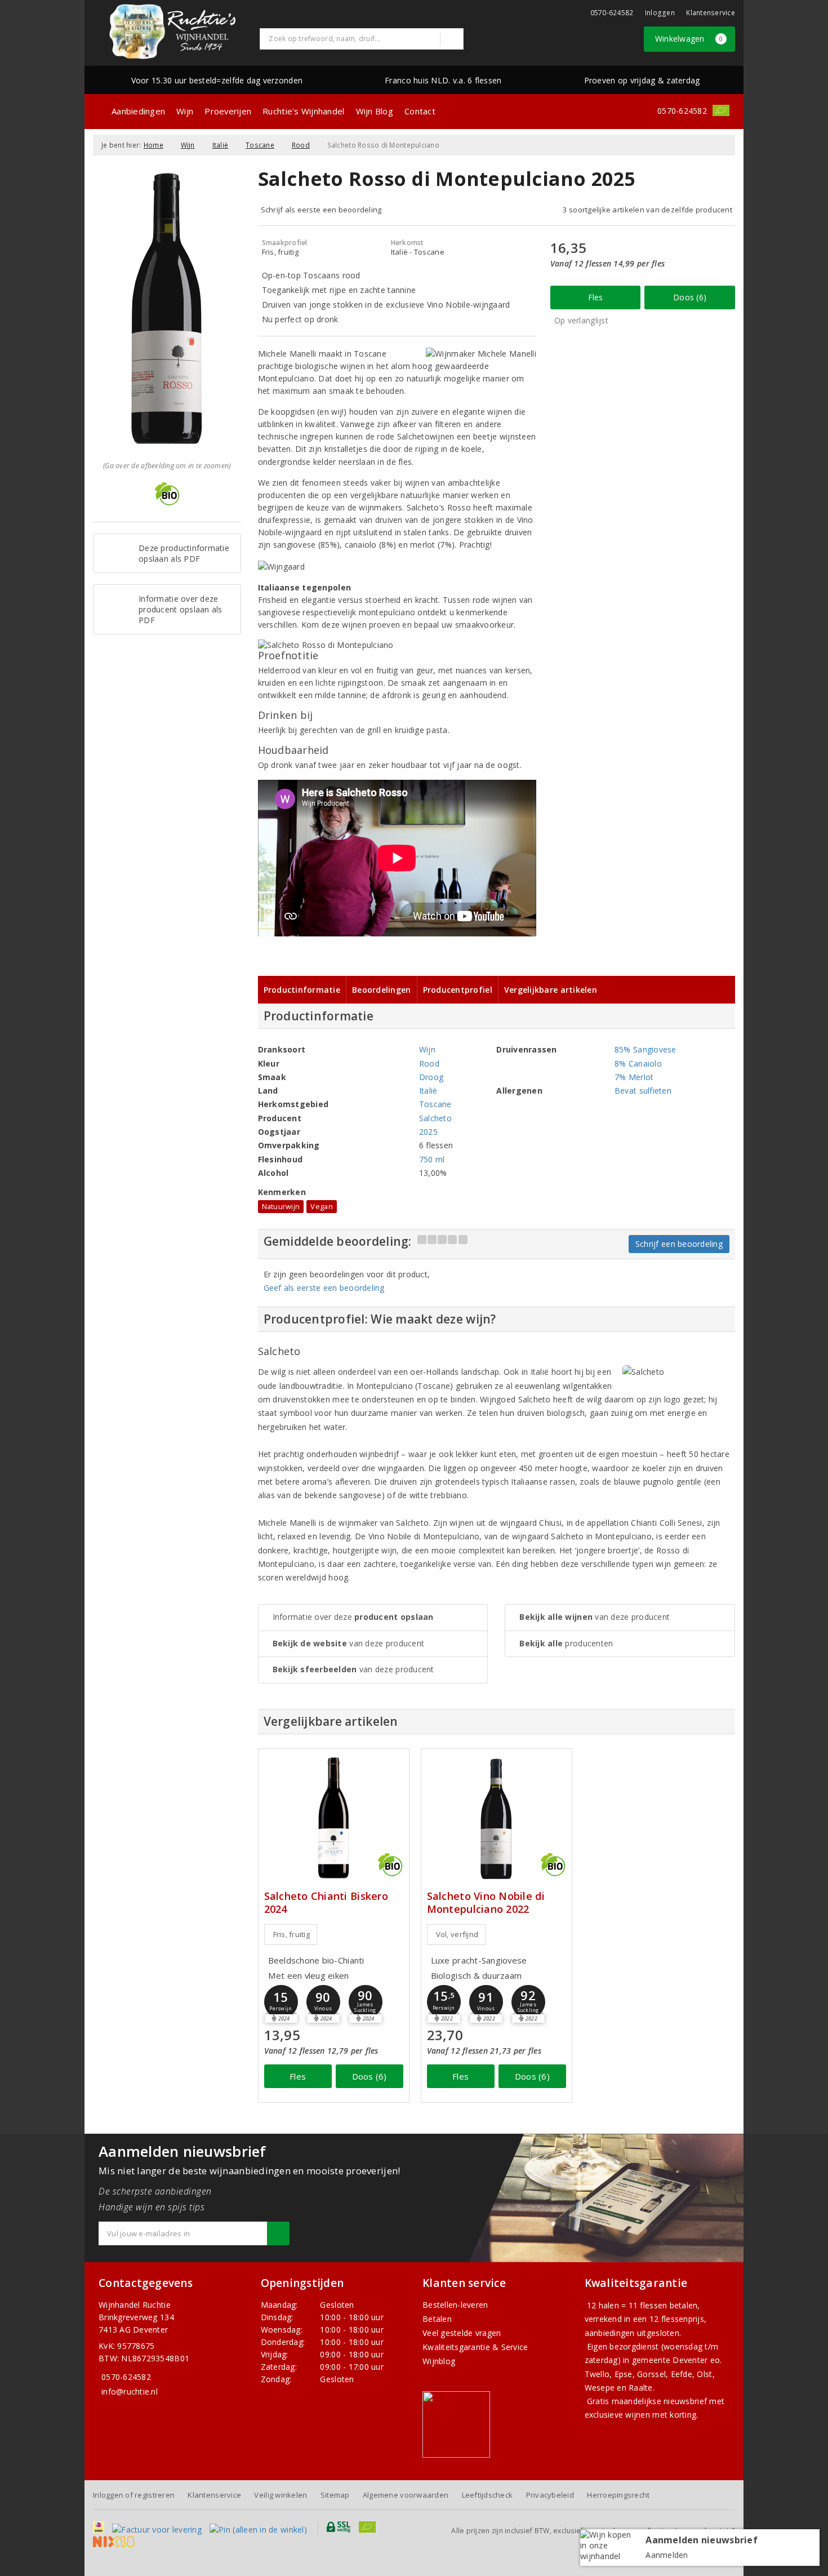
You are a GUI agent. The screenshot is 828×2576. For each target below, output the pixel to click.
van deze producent (349, 1643)
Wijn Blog (375, 111)
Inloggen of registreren (134, 2495)
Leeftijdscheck (488, 2495)
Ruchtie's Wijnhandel (303, 111)
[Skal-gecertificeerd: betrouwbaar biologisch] (721, 110)
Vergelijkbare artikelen (551, 990)
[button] (281, 2002)
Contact (420, 111)
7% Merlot (634, 1077)
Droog (431, 1077)
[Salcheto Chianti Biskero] (334, 1818)
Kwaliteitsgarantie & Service (475, 2347)
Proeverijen (228, 111)
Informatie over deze (353, 1617)
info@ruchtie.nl (130, 2391)
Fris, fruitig (291, 1934)
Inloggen (660, 13)
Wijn (185, 111)
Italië (221, 145)
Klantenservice (711, 13)
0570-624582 (612, 13)
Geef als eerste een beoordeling (324, 1288)
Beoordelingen (381, 990)
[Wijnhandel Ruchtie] (172, 32)
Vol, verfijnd (457, 1934)
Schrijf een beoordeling (679, 1244)
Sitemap (335, 2495)
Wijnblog (439, 2361)
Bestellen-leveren (455, 2305)
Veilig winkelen (281, 2495)
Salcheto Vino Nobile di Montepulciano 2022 (486, 1903)
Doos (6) (690, 297)
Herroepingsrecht (618, 2495)
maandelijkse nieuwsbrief (659, 2401)
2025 (428, 1132)
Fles (596, 297)
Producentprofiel (458, 990)
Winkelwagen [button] (689, 39)
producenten (566, 1643)
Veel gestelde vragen (462, 2333)
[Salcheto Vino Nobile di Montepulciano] (497, 1818)
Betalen (437, 2319)
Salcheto (435, 1118)
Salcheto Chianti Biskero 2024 (326, 1903)
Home (153, 145)
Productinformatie (302, 990)
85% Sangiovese (646, 1049)
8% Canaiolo (638, 1063)
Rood (301, 145)
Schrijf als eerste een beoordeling (321, 210)
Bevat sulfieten (643, 1091)
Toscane (260, 145)
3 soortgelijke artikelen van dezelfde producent (647, 210)
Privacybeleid (550, 2495)
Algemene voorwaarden (406, 2495)
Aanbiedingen (138, 111)
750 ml (432, 1159)
